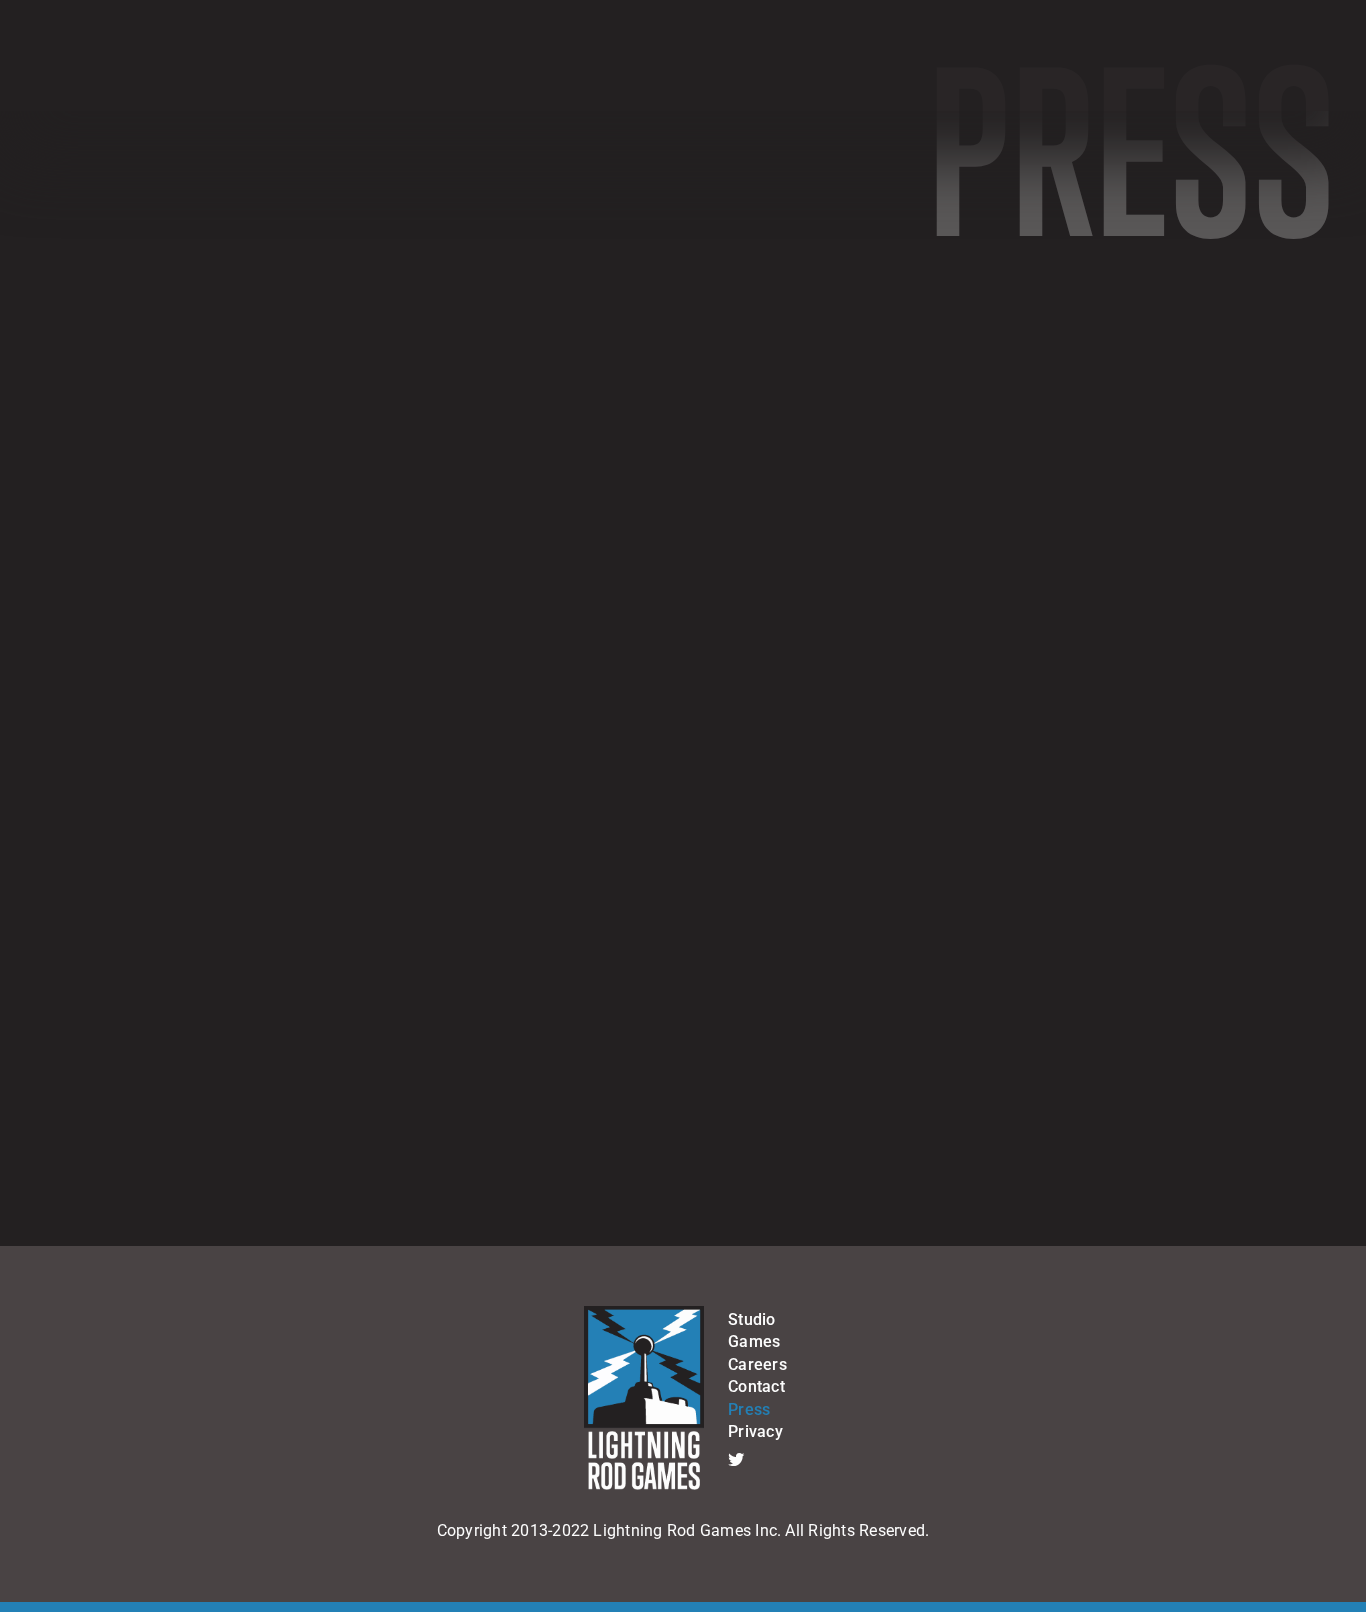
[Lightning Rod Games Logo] (644, 1313)
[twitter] (736, 1459)
